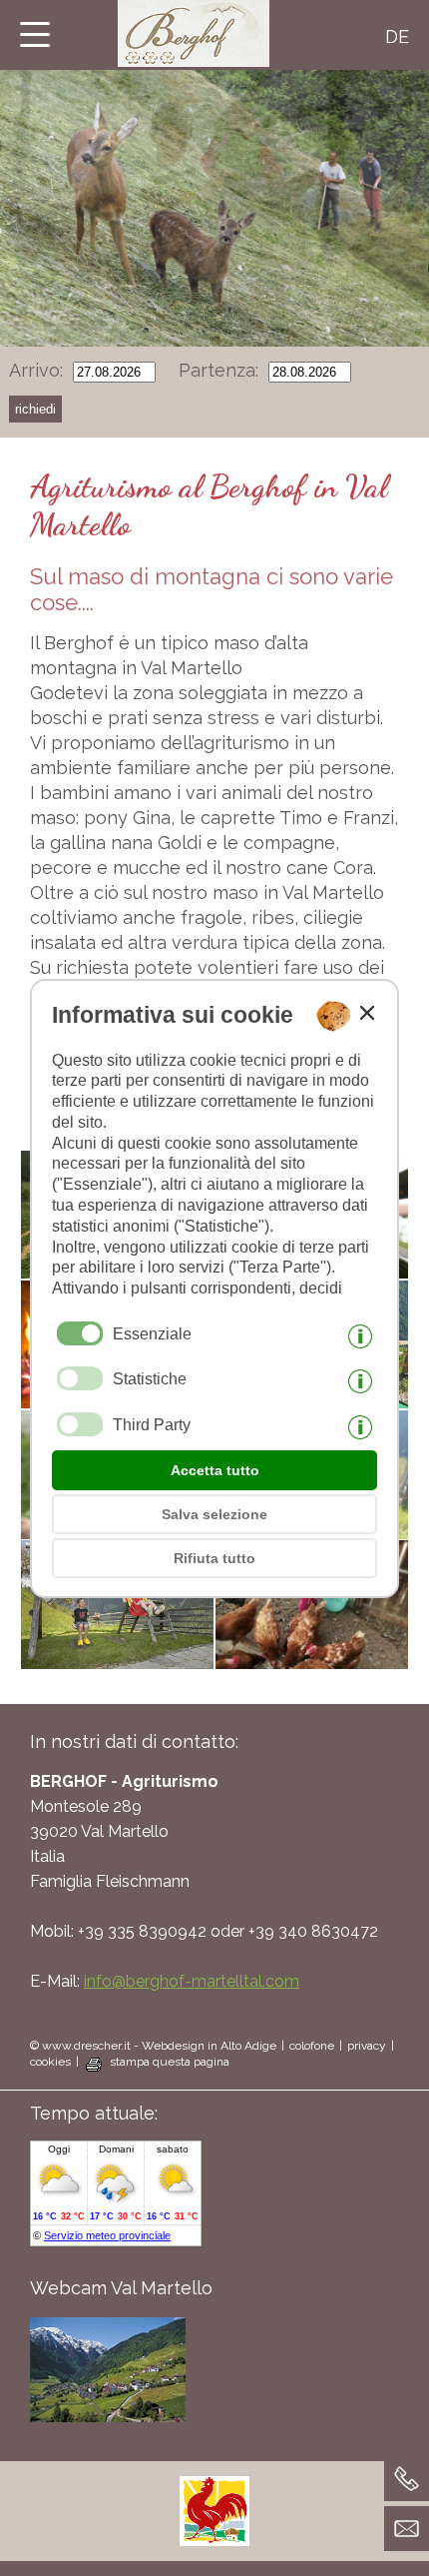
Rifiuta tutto (214, 1558)
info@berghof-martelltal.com (192, 1981)
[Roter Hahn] (214, 2540)
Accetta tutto (215, 1470)
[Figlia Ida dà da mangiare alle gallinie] (312, 1658)
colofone (312, 2046)
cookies (50, 2062)
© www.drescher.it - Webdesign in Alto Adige (153, 2046)
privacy (367, 2046)
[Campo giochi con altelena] (117, 1658)
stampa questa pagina (170, 2062)
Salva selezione (214, 1514)
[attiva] (80, 1378)
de (397, 36)
